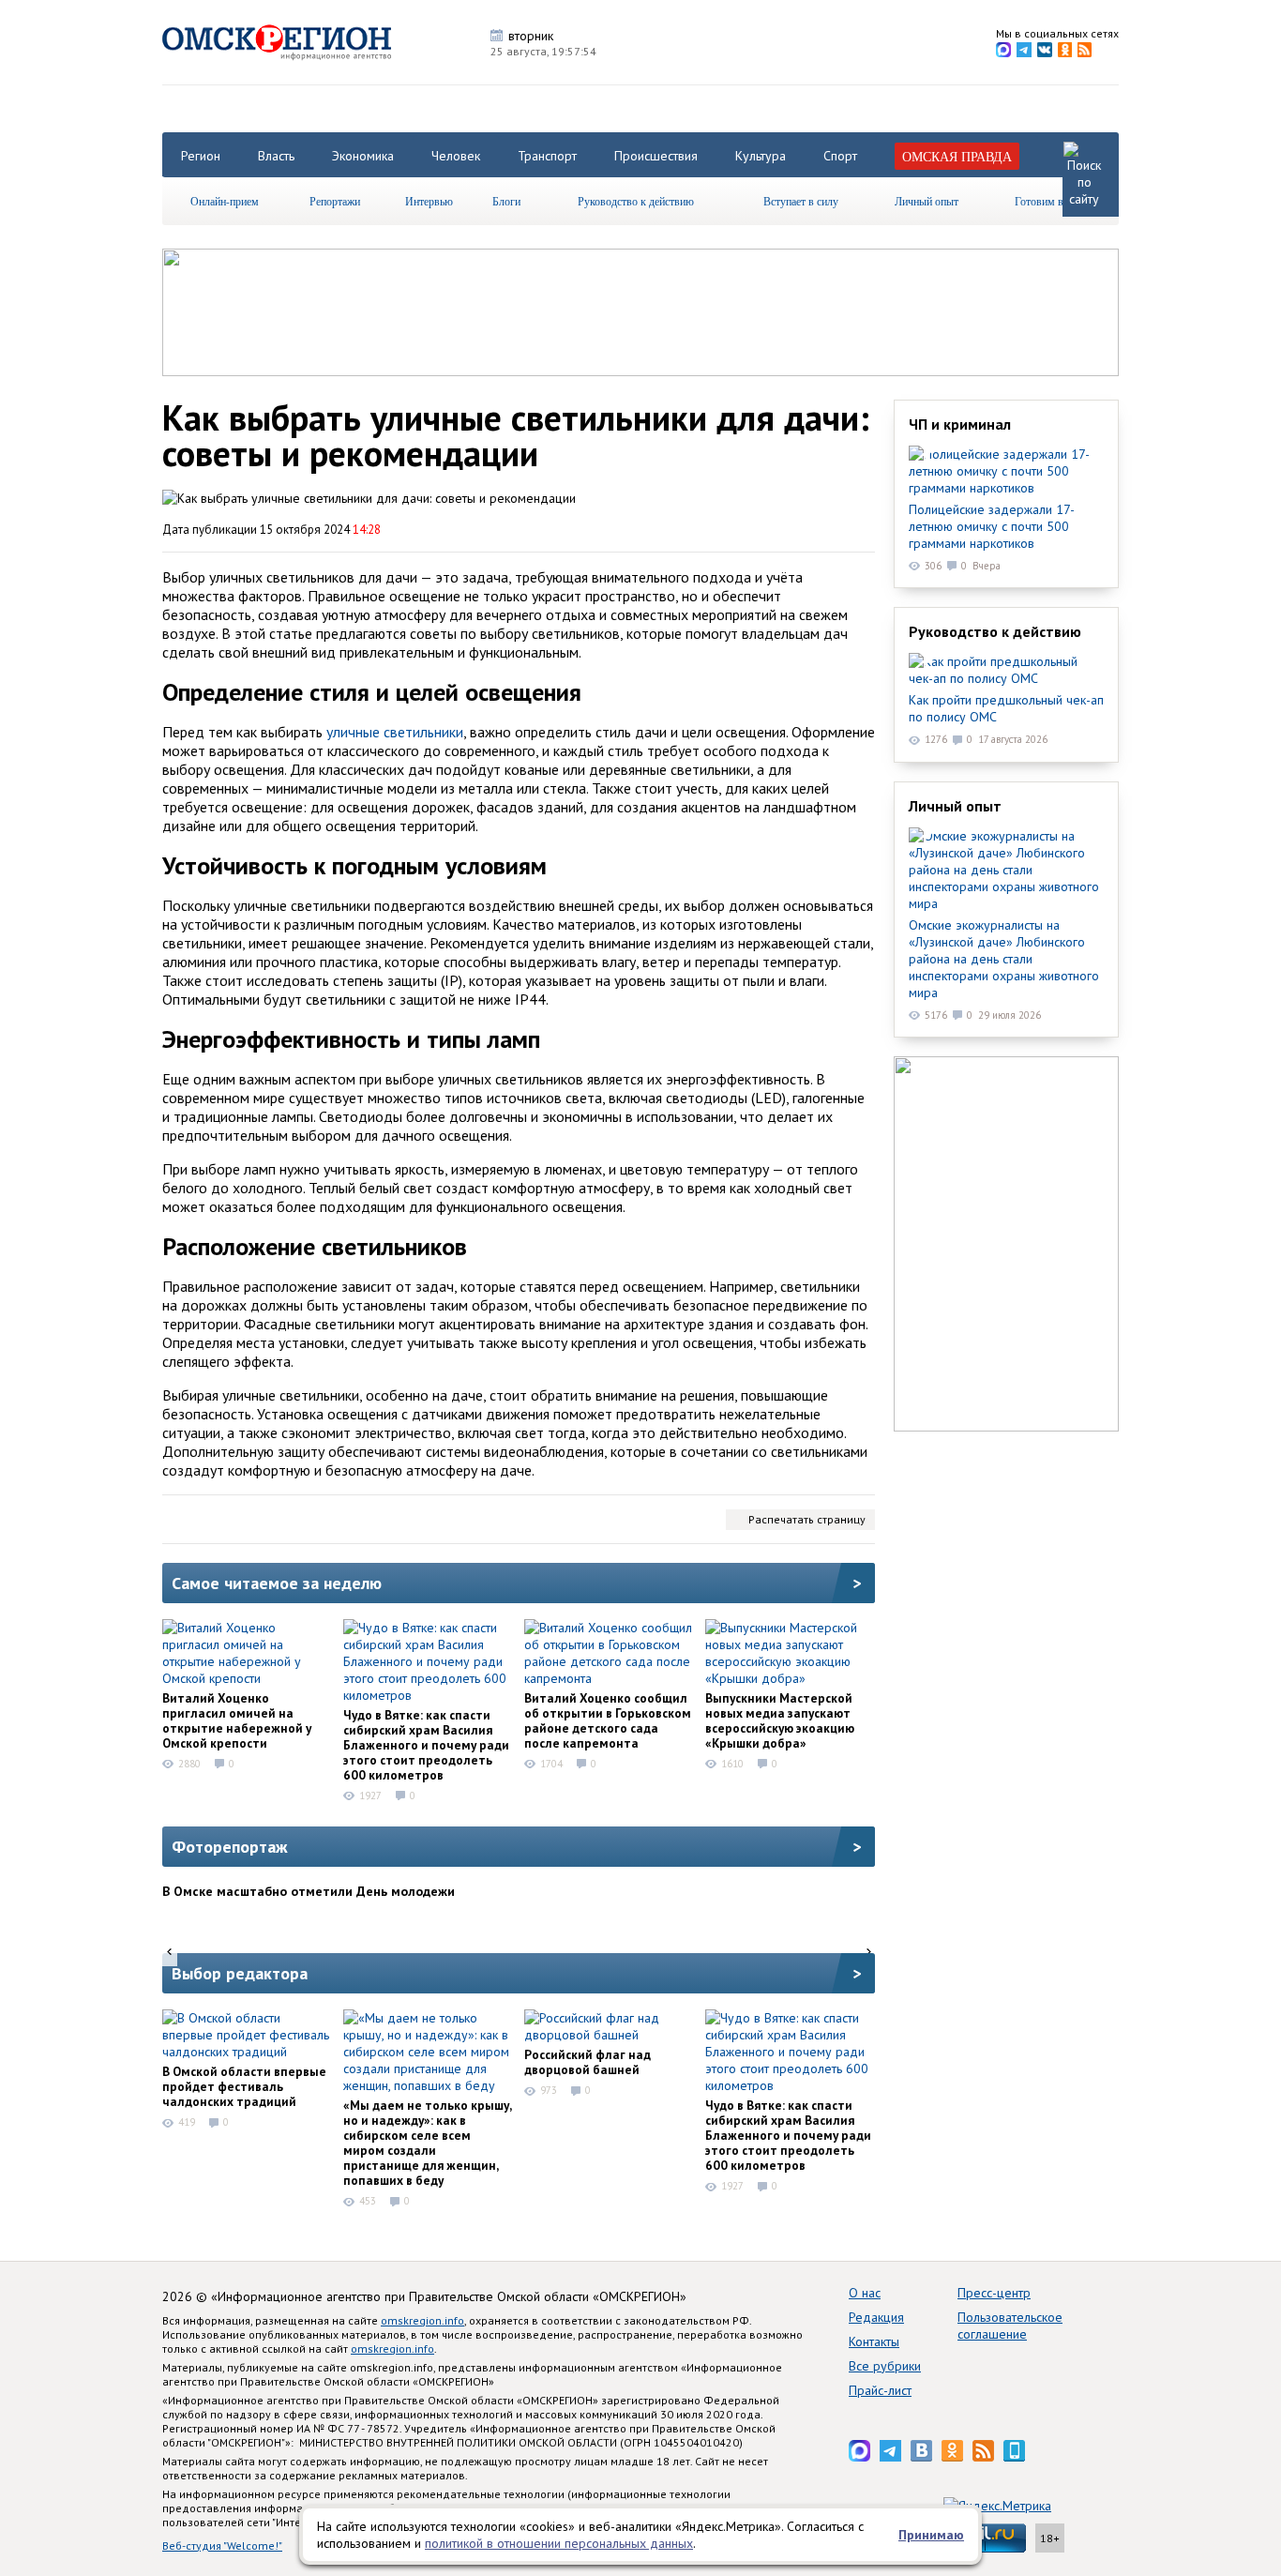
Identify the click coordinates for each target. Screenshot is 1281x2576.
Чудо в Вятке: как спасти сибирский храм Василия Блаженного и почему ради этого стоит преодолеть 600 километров (426, 1745)
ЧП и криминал (960, 424)
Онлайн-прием (225, 201)
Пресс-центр (994, 2293)
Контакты (874, 2341)
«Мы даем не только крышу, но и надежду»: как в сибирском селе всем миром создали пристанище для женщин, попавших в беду (427, 2143)
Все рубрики (885, 2366)
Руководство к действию (636, 201)
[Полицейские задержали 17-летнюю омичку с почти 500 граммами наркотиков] (1006, 471)
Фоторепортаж (230, 1847)
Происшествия (656, 156)
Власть (276, 156)
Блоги (506, 201)
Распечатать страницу (807, 1519)
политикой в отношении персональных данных (559, 2543)
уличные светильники (395, 732)
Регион (201, 156)
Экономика (363, 156)
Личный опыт (927, 201)
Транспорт (547, 156)
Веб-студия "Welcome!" (222, 2546)
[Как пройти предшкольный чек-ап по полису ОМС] (1006, 670)
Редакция (876, 2317)
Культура (761, 156)
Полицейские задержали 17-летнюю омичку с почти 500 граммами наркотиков (992, 526)
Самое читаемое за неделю (277, 1583)
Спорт (840, 156)
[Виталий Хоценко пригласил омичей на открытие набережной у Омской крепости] (247, 1653)
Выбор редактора (240, 1973)
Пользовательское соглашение (1010, 2326)
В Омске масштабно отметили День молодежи (309, 1891)
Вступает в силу (801, 201)
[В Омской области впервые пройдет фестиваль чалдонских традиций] (247, 2035)
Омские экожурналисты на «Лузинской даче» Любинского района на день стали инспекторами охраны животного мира (1004, 959)
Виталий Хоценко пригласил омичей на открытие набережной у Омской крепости (237, 1720)
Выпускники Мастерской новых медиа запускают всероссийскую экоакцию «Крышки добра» (780, 1720)
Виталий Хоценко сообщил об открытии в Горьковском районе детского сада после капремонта (608, 1720)
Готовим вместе (1052, 201)
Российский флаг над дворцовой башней (588, 2062)
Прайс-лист (880, 2390)
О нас (865, 2293)
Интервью (429, 201)
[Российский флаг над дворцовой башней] (609, 2026)
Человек (456, 156)
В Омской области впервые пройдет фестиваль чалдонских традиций (244, 2086)
